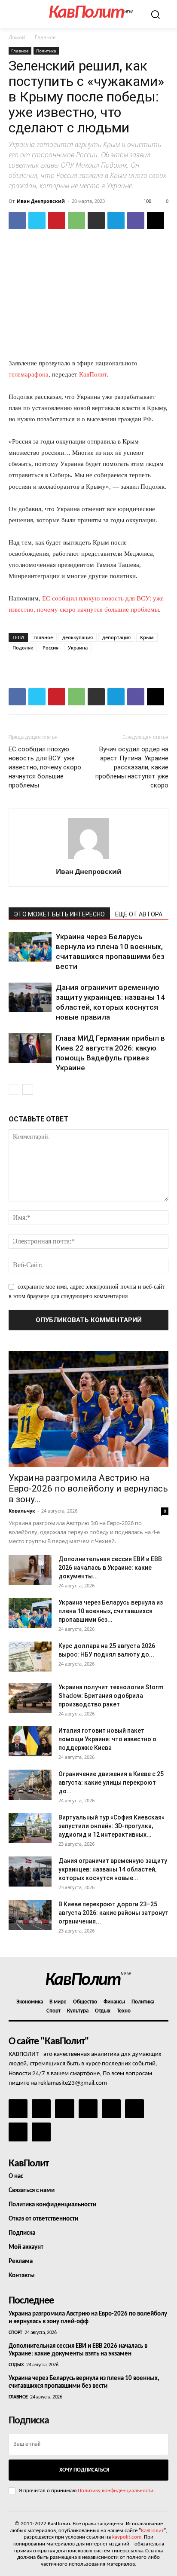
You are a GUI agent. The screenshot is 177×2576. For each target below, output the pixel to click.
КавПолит (93, 374)
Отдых (16, 2365)
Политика (46, 51)
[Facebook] (17, 221)
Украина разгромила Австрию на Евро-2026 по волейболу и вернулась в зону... (88, 1489)
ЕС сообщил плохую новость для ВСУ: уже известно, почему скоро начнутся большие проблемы (45, 767)
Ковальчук (22, 1511)
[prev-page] (14, 1089)
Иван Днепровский (41, 201)
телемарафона (29, 374)
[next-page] (28, 1089)
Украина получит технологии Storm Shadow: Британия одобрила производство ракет (111, 1696)
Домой (17, 37)
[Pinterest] (57, 221)
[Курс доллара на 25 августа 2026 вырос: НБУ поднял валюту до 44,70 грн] (30, 1657)
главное (43, 637)
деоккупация (78, 637)
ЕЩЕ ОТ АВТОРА (139, 914)
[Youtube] (41, 2132)
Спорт (15, 2333)
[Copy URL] (156, 221)
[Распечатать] (96, 221)
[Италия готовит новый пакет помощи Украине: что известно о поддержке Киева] (30, 1741)
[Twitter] (37, 221)
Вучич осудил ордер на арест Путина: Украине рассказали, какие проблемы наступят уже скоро (132, 767)
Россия (50, 648)
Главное (45, 37)
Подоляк (23, 648)
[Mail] (64, 2109)
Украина (78, 648)
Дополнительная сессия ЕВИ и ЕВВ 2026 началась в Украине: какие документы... (110, 1568)
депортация (116, 637)
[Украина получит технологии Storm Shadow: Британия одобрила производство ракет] (30, 1698)
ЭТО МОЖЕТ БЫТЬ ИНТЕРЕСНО (59, 914)
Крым (147, 637)
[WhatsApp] (76, 221)
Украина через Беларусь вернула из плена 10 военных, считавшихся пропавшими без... (111, 1611)
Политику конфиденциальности (116, 2491)
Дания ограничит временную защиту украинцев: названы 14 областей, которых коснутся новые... (113, 1869)
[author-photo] (88, 859)
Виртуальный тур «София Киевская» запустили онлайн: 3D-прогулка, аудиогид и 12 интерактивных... (111, 1826)
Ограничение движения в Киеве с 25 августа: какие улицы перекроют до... (111, 1783)
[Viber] (136, 221)
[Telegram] (116, 221)
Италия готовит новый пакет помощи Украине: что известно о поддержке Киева (107, 1739)
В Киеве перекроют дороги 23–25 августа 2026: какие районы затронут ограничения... (113, 1913)
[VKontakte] (18, 2132)
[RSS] (88, 2109)
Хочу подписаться (84, 2470)
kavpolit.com (127, 2537)
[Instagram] (41, 2109)
